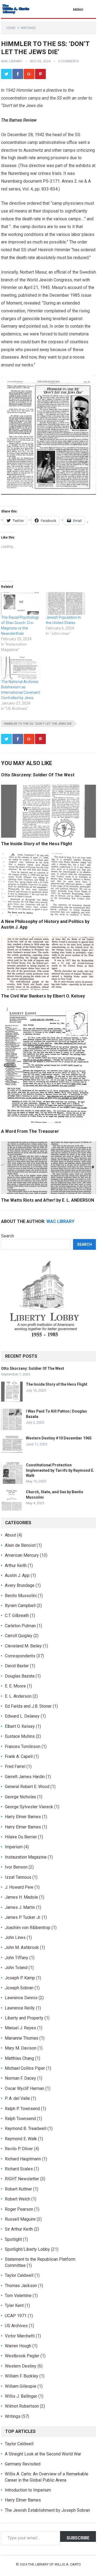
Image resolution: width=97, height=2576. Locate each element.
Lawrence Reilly (20, 2008)
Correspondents (20, 1656)
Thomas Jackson (21, 2286)
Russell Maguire (20, 2219)
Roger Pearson (19, 2209)
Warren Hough (18, 2346)
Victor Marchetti (20, 2336)
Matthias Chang (19, 2058)
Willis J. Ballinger (21, 2396)
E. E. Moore (15, 1686)
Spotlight (13, 2239)
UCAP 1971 (16, 2316)
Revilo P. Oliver (19, 2149)
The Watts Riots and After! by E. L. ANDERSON (48, 1200)
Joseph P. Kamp (20, 1978)
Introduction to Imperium (28, 2490)
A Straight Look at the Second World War (43, 2454)
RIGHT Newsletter (22, 2179)
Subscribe (78, 2538)
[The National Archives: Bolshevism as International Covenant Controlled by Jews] (21, 668)
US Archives (16, 2326)
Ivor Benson (16, 1867)
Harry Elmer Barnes (23, 1817)
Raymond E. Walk (21, 2139)
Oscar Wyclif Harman (25, 2088)
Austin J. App (17, 1575)
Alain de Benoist (20, 1545)
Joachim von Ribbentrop (28, 1928)
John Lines (15, 1938)
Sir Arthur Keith (19, 2229)
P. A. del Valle (17, 2098)
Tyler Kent (14, 2306)
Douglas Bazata (20, 1676)
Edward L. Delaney (22, 1716)
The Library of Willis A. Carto (54, 2564)
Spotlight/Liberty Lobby (27, 2249)
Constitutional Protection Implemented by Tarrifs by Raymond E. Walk (60, 1470)
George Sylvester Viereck (29, 1807)
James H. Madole (21, 1897)
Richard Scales (19, 2169)
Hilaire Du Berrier (21, 1837)
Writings (28, 28)
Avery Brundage (20, 1585)
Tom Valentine (18, 2296)
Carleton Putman (20, 1626)
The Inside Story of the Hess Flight (37, 844)
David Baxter (17, 1666)
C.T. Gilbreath (17, 1616)
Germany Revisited (23, 2464)
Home (11, 28)
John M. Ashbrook (22, 1947)
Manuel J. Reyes (20, 2028)
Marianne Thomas (22, 2038)
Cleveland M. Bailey (23, 1646)
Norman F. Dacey (20, 2078)
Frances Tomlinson (23, 1747)
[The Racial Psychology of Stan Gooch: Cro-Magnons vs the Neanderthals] (21, 603)
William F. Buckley (22, 2376)
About (10, 1535)
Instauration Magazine (26, 1857)
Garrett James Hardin (25, 1777)
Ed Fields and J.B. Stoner (28, 1706)
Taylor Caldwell (19, 2275)
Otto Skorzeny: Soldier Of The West (38, 775)
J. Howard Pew (19, 1887)
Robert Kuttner (18, 2189)
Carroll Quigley (19, 1636)
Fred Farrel (15, 1766)
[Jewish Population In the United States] (65, 603)
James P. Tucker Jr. (23, 1917)
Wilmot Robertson (22, 2406)
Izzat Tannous (18, 1877)
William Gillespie (21, 2386)
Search (8, 1236)
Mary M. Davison (21, 2048)
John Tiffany (17, 1958)
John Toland (16, 1968)
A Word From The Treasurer (30, 1131)
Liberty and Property (24, 2018)
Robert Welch (18, 2199)
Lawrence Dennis (21, 1998)
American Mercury (22, 1555)
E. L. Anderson (18, 1696)
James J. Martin (20, 1907)
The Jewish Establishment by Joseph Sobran (47, 2510)
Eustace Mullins (20, 1736)
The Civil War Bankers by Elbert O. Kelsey (43, 996)
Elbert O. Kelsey (20, 1726)
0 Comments (68, 61)
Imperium (14, 1847)
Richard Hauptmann (23, 2159)
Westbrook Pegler (22, 2356)
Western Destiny (21, 2366)
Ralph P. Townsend (22, 2109)
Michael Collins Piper (25, 2068)
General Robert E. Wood (27, 1787)
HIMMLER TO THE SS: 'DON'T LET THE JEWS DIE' (38, 724)
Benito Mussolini (21, 1596)
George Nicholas (20, 1797)
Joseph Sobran (19, 1988)
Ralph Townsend (20, 2119)
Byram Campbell (20, 1606)
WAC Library (12, 61)
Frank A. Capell (19, 1756)
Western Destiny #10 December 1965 (59, 1438)
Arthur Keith (16, 1565)
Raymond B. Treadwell (26, 2129)
